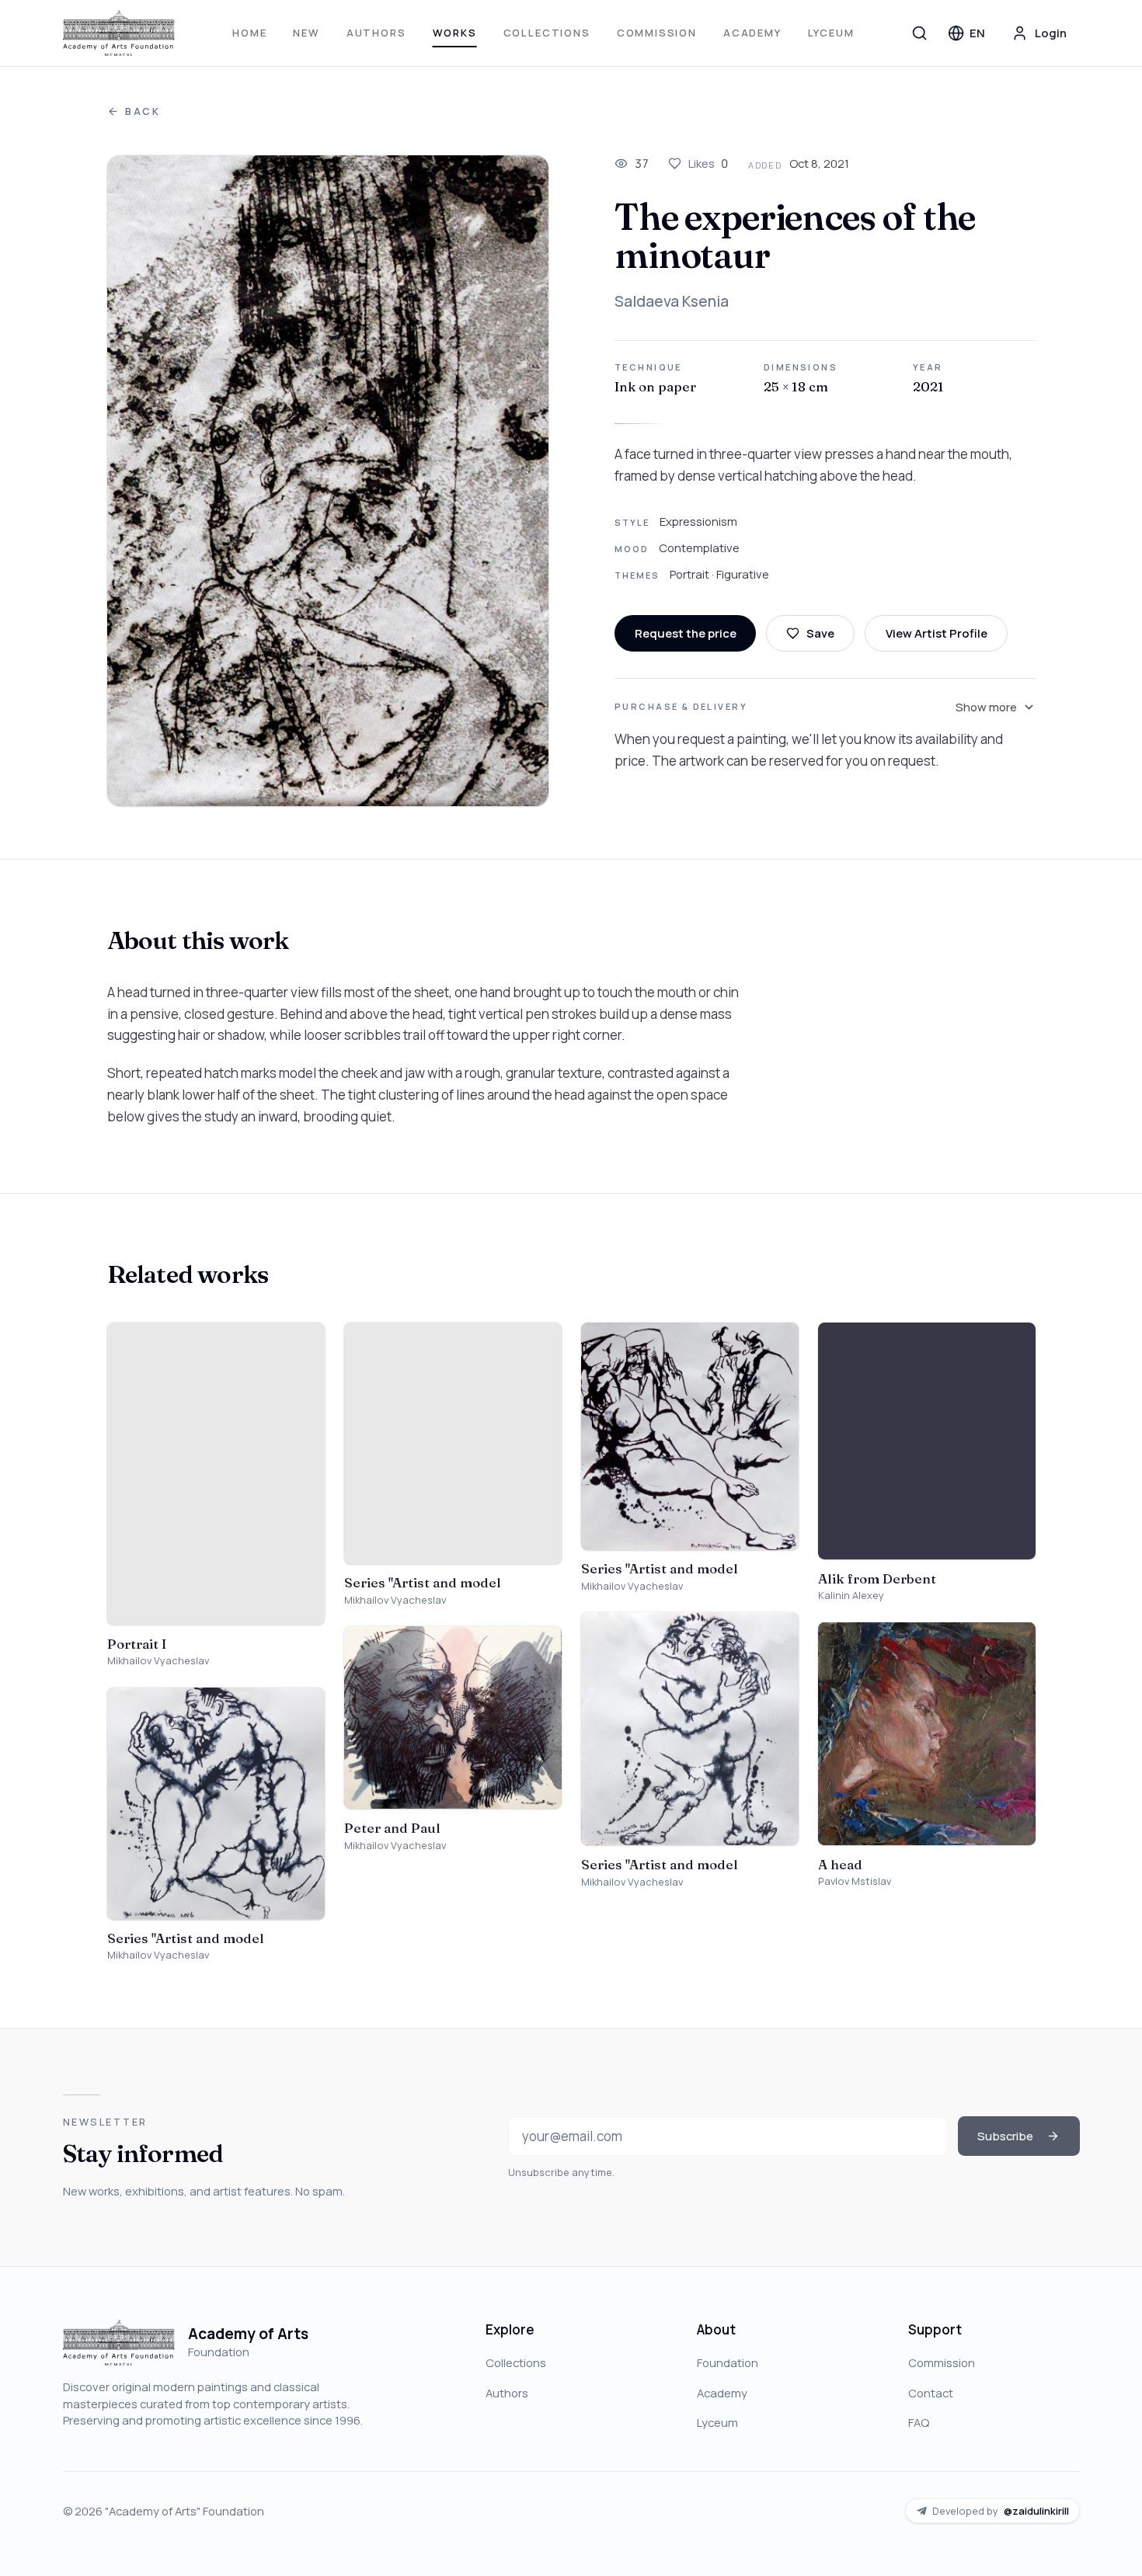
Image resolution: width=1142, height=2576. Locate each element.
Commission (657, 33)
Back (143, 111)
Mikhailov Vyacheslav (158, 1661)
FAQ (919, 2422)
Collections (547, 33)
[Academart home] (119, 33)
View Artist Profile (937, 633)
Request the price (686, 633)
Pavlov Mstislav (855, 1881)
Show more (986, 707)
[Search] (920, 33)
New (306, 33)
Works (455, 33)
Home (249, 33)
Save (820, 633)
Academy (752, 33)
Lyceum (831, 33)
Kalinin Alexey (851, 1596)
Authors (376, 33)
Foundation (728, 2362)
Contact (931, 2393)
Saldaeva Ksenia (672, 301)
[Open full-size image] (328, 481)
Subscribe (1005, 2136)
